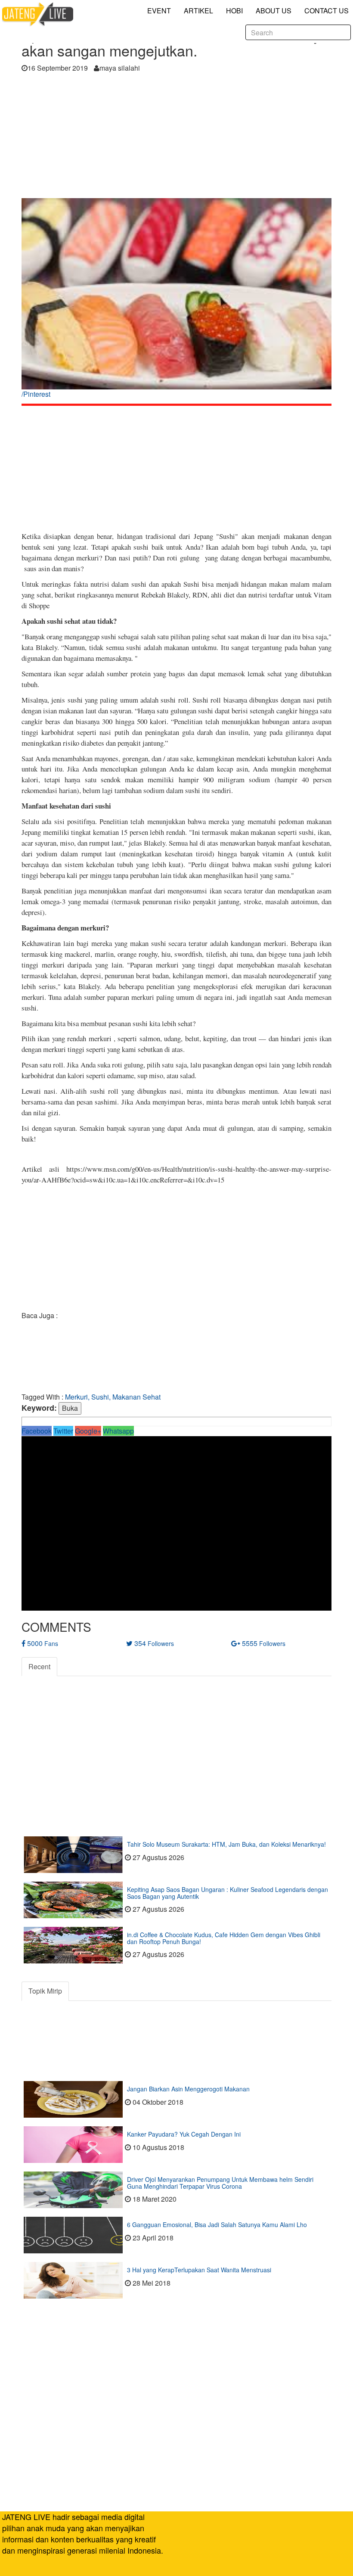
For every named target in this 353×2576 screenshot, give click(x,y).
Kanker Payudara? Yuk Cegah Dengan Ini (184, 2134)
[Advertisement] (176, 138)
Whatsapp (118, 1431)
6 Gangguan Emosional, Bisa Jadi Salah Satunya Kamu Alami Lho (217, 2224)
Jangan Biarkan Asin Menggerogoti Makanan (188, 2089)
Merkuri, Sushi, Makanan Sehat (113, 1397)
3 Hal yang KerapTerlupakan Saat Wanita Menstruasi (199, 2270)
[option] (176, 301)
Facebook (37, 1431)
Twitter (63, 1431)
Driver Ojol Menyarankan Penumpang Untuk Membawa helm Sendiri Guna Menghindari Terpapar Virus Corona (220, 2182)
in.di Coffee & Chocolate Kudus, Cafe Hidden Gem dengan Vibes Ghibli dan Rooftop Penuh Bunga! (224, 1938)
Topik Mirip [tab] (45, 1991)
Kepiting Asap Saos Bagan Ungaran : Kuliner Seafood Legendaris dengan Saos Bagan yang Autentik (228, 1893)
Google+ (88, 1431)
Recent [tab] (39, 1666)
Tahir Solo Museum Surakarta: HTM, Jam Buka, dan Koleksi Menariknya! (226, 1844)
